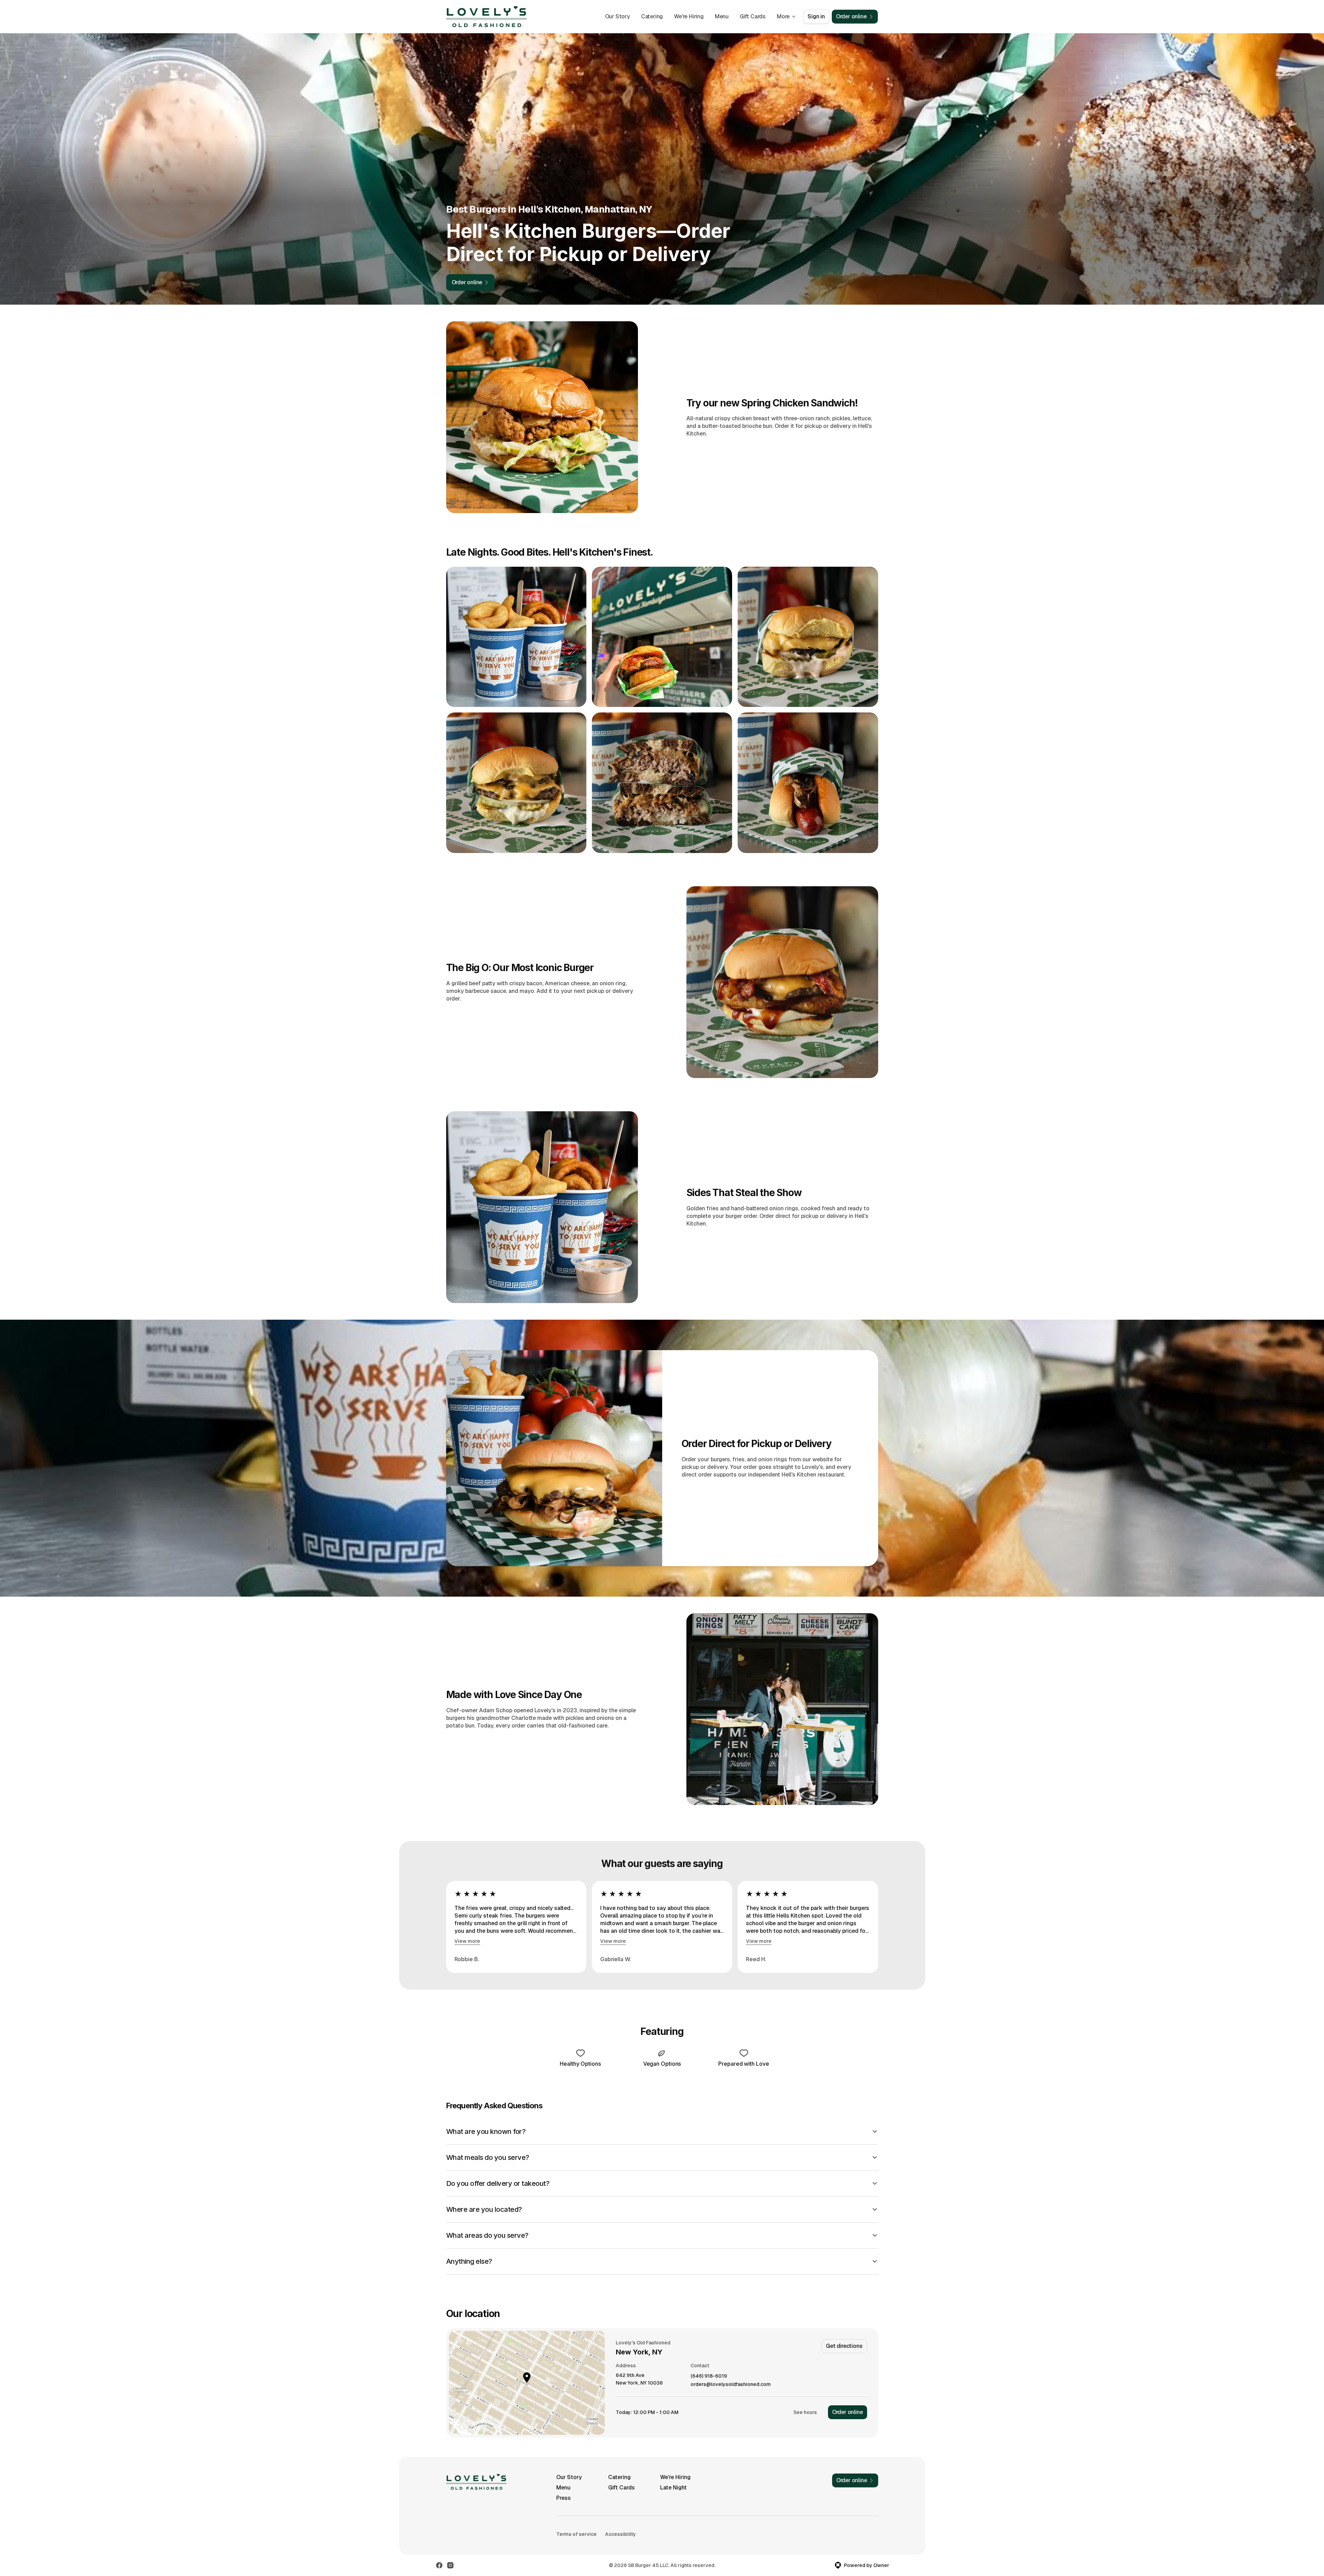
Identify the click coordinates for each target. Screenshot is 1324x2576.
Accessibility (620, 2534)
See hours (805, 2412)
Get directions (844, 2346)
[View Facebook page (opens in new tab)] (439, 2565)
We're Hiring (689, 16)
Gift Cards (753, 16)
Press (564, 2498)
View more (467, 1941)
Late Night (673, 2488)
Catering (652, 16)
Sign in (816, 16)
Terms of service (577, 2534)
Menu (722, 16)
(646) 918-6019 (709, 2376)
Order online (848, 2412)
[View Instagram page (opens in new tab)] (450, 2565)
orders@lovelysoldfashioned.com (731, 2384)
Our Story (618, 16)
